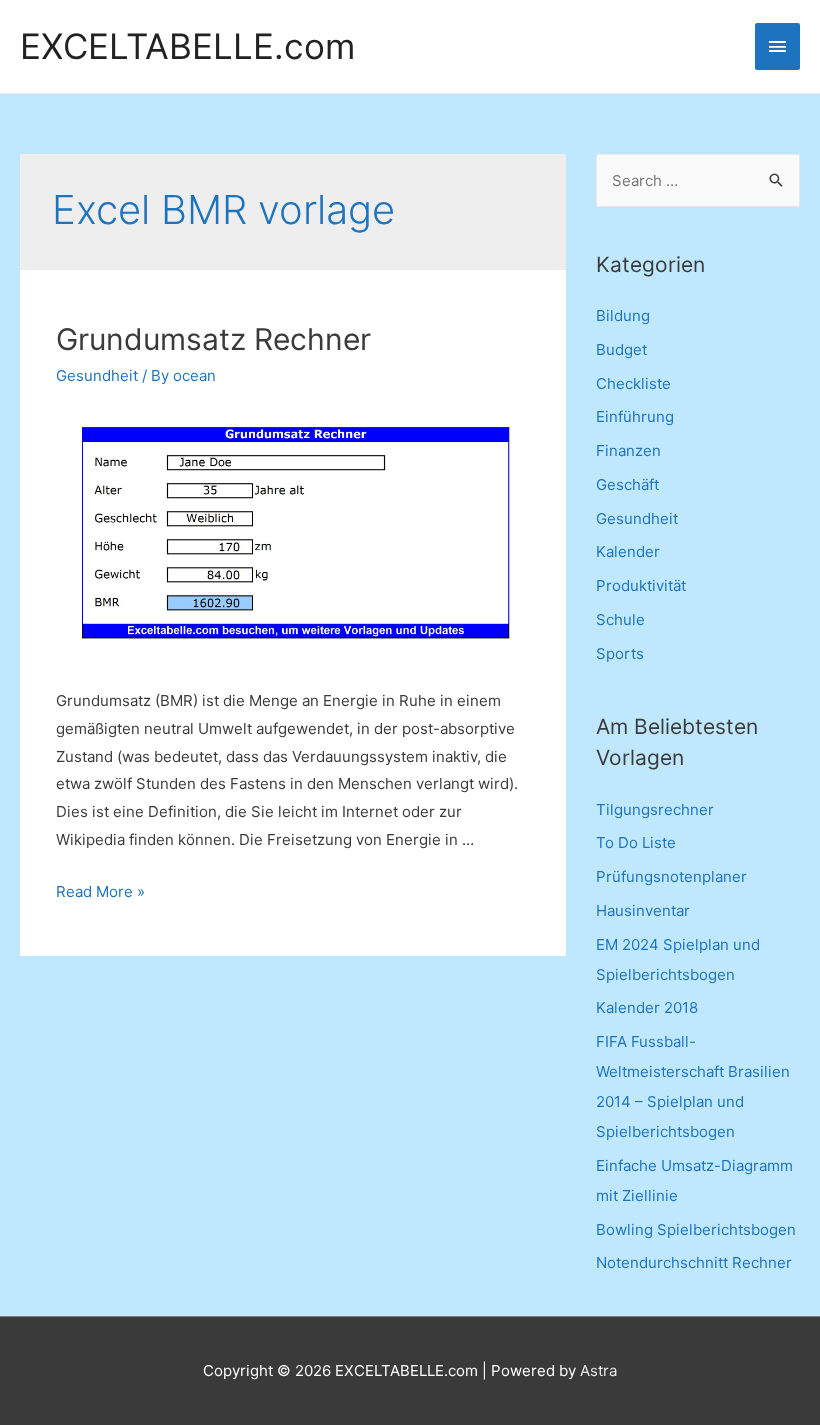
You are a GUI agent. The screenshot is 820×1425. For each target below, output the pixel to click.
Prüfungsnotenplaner (671, 876)
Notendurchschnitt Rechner (694, 1262)
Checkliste (633, 383)
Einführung (635, 416)
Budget (621, 349)
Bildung (623, 315)
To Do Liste (636, 842)
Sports (620, 653)
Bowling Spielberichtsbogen (696, 1229)
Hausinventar (643, 910)
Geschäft (627, 484)
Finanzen (628, 450)
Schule (620, 619)
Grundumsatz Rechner (213, 339)
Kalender (628, 551)
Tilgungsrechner (655, 809)
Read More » (100, 891)
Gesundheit (97, 375)
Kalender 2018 (647, 1007)
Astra (598, 1370)
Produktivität (641, 585)
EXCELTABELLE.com (187, 46)
